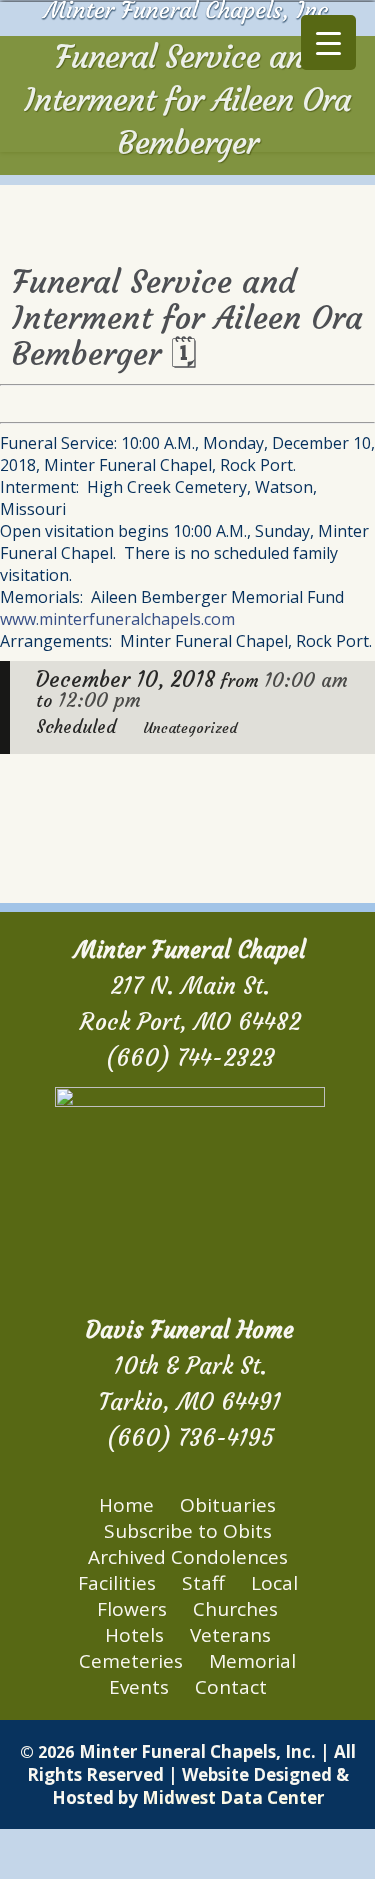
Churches (235, 1609)
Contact (231, 1687)
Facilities (117, 1583)
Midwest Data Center (233, 1797)
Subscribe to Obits (188, 1531)
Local (274, 1583)
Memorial (252, 1661)
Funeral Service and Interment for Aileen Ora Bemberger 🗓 (187, 318)
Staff (203, 1583)
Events (139, 1687)
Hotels (134, 1635)
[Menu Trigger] (328, 42)
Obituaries (228, 1505)
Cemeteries (131, 1661)
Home (126, 1505)
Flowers (132, 1609)
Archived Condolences (188, 1557)
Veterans (230, 1635)
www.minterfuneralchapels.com (117, 619)
